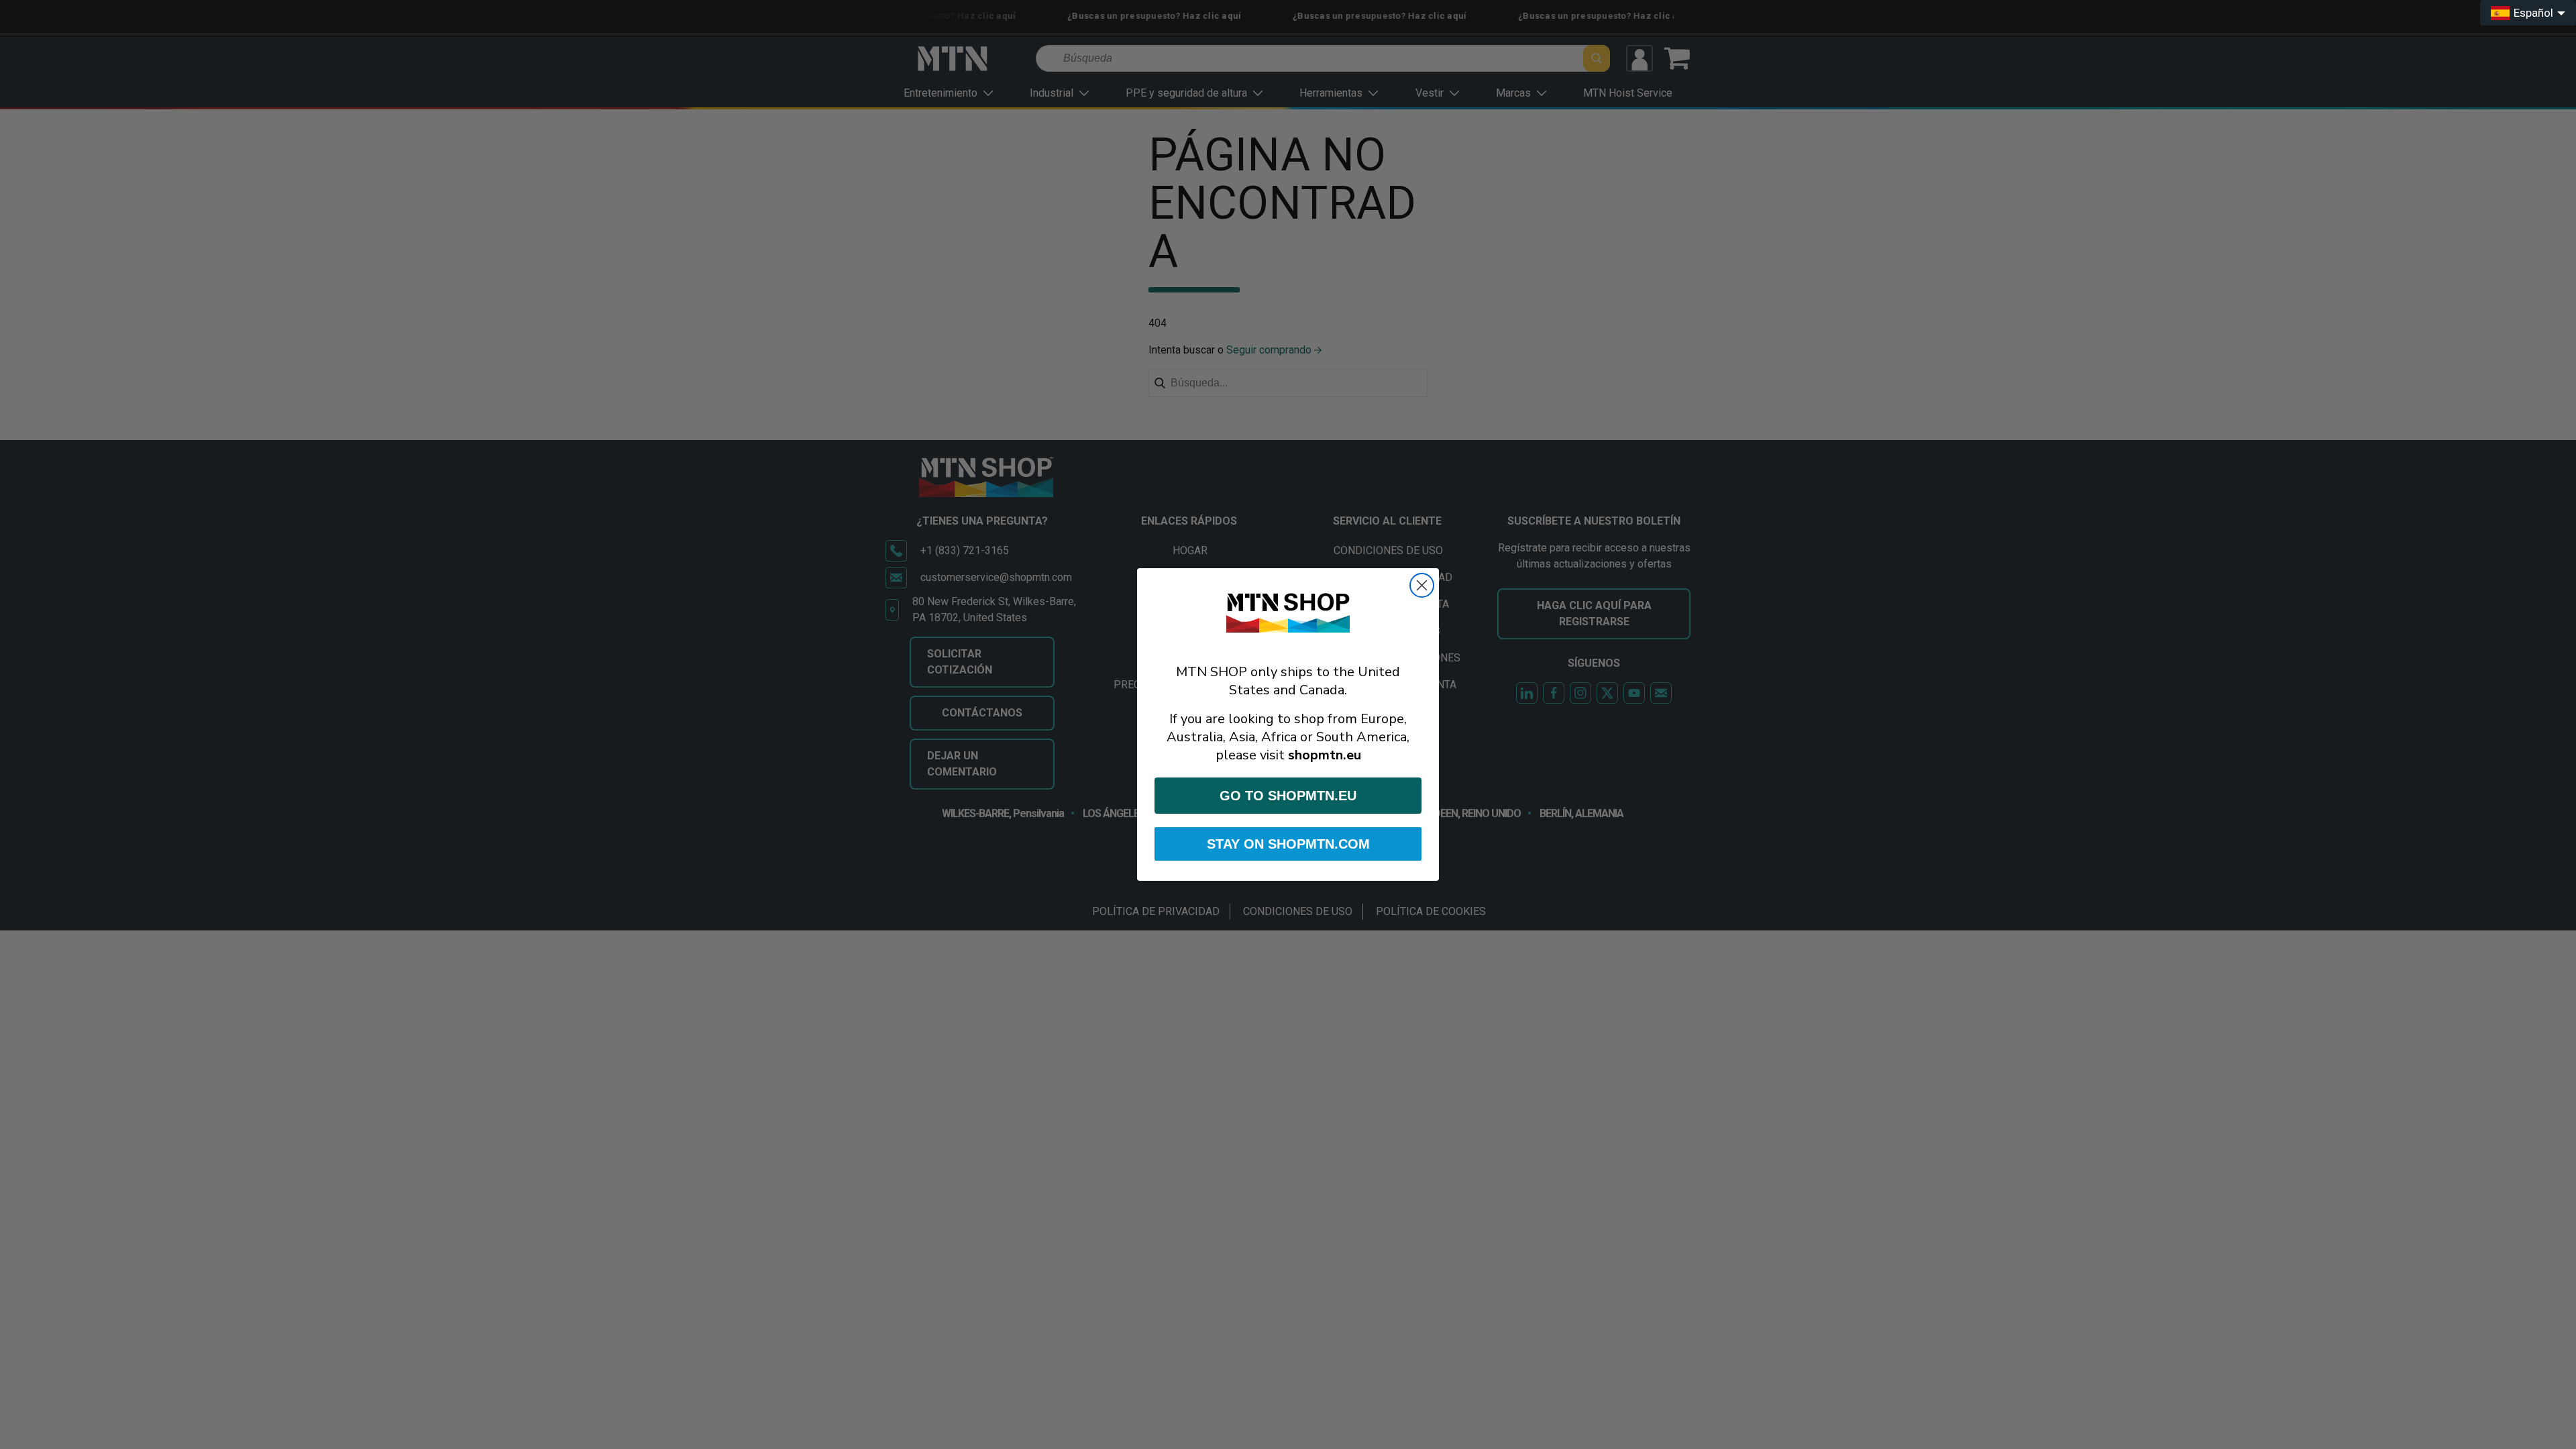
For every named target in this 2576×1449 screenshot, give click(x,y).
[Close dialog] (1422, 585)
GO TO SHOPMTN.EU (1288, 796)
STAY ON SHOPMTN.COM (1288, 844)
